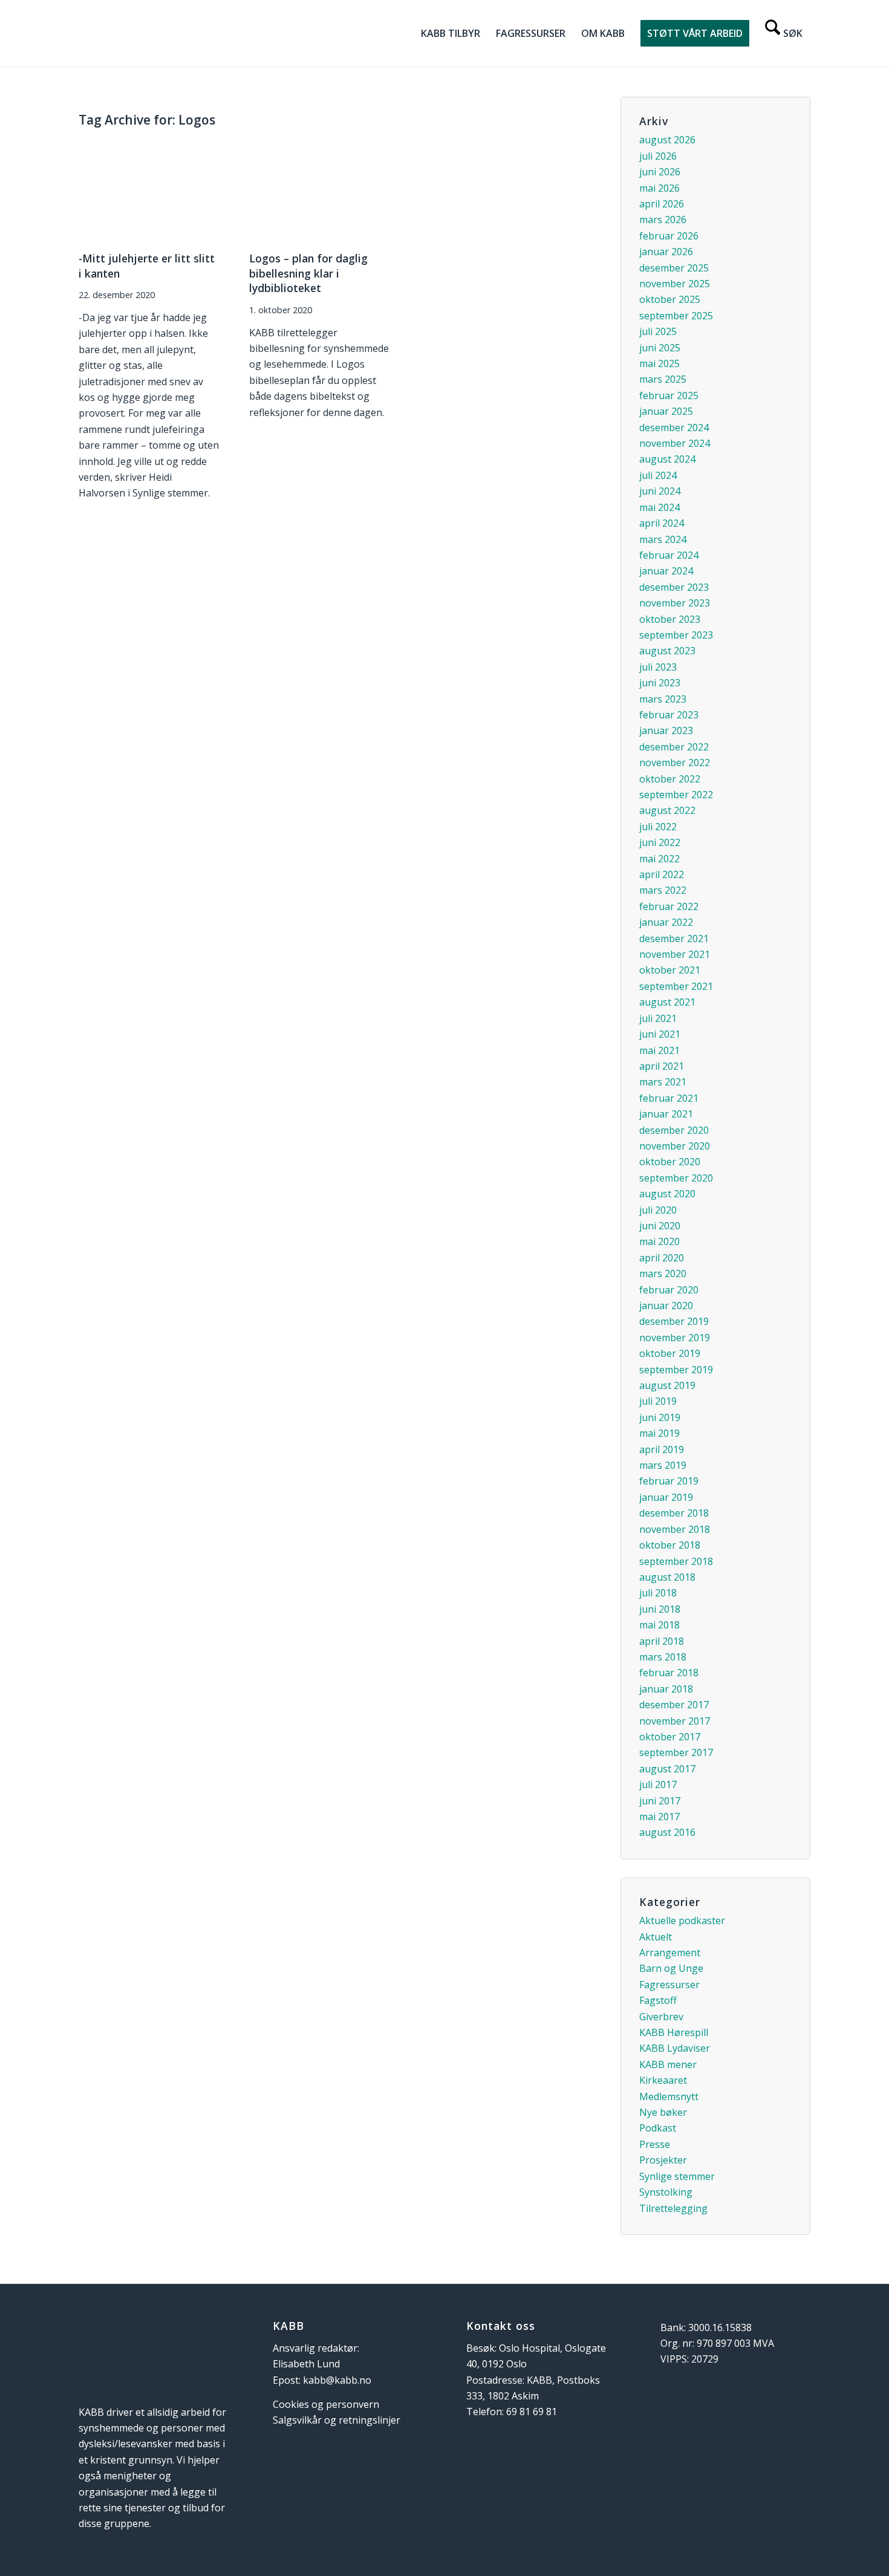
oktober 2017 (670, 1737)
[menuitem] (451, 33)
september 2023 (676, 635)
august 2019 (667, 1385)
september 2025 (676, 316)
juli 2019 (658, 1401)
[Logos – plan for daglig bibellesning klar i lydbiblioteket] (320, 190)
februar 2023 (669, 715)
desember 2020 (674, 1130)
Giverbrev (661, 2017)
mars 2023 (663, 699)
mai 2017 (659, 1817)
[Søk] (784, 33)
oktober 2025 (670, 299)
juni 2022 (660, 842)
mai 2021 (659, 1050)
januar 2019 (666, 1497)
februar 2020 (669, 1290)
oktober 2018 (670, 1545)
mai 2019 (659, 1433)
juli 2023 (658, 667)
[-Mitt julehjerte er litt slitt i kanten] (149, 190)
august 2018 (667, 1577)
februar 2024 (669, 555)
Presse (655, 2144)
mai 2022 (659, 859)
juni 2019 (660, 1417)
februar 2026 (669, 236)
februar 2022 (669, 906)
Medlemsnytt (669, 2096)
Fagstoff (658, 2000)
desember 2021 (674, 938)
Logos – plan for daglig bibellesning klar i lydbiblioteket (308, 273)
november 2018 (675, 1529)
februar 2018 (669, 1673)
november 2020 (675, 1146)
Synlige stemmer (677, 2176)
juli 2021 (658, 1018)
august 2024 (667, 459)
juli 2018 (658, 1593)
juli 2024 (658, 475)
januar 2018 (666, 1689)
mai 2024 (659, 507)
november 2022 (675, 763)
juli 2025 (658, 331)
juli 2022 (658, 827)
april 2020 (662, 1258)
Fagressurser (669, 1985)
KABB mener (668, 2064)
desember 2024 (674, 428)
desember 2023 (674, 587)
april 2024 (662, 523)
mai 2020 (659, 1241)
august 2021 (667, 1002)
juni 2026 (660, 172)
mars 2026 (663, 220)
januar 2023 (666, 730)
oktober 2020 (670, 1162)
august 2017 (667, 1769)
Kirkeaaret (663, 2080)
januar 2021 (666, 1114)
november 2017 (675, 1721)
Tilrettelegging (673, 2208)
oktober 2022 (670, 779)
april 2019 (662, 1449)
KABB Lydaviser (675, 2048)
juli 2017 (658, 1784)
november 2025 (675, 284)
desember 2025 (674, 268)
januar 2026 (666, 252)
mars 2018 (663, 1657)
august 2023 (667, 651)
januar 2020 (666, 1306)
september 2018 (676, 1561)
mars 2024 (663, 539)
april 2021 (662, 1066)
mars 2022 (663, 890)
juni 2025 (660, 348)
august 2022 (667, 810)
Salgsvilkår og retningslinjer (337, 2420)
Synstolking (666, 2192)
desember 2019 (674, 1321)
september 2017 (676, 1752)
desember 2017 (674, 1705)
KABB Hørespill (674, 2032)
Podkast (658, 2128)
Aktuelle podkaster (682, 1921)
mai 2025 (659, 363)
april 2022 (662, 874)
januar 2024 (666, 571)
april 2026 (662, 204)
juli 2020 (658, 1210)
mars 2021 (663, 1082)
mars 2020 (663, 1273)
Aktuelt (656, 1937)
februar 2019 (669, 1481)
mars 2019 (663, 1465)
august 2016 (667, 1832)
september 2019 (676, 1370)
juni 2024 (660, 491)
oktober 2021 (670, 970)
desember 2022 (674, 747)
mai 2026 (659, 188)
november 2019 (675, 1338)
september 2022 (676, 795)
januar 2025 (666, 411)
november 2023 (675, 603)
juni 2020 (660, 1226)
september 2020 (676, 1178)
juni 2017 (660, 1801)
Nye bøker (663, 2112)
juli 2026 (658, 156)
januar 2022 (666, 922)
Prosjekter (663, 2160)
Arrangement (670, 1953)
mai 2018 (659, 1625)
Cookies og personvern (326, 2404)
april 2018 (662, 1641)
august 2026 (667, 140)
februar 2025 (669, 395)
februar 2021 (669, 1098)
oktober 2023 (670, 619)
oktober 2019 (670, 1353)
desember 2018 (674, 1513)
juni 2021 (660, 1034)
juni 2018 (660, 1609)
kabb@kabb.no (337, 2380)
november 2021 (675, 954)
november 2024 (675, 443)
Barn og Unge (671, 1968)
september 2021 (676, 986)
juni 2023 (660, 683)
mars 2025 (663, 379)
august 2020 (667, 1194)
